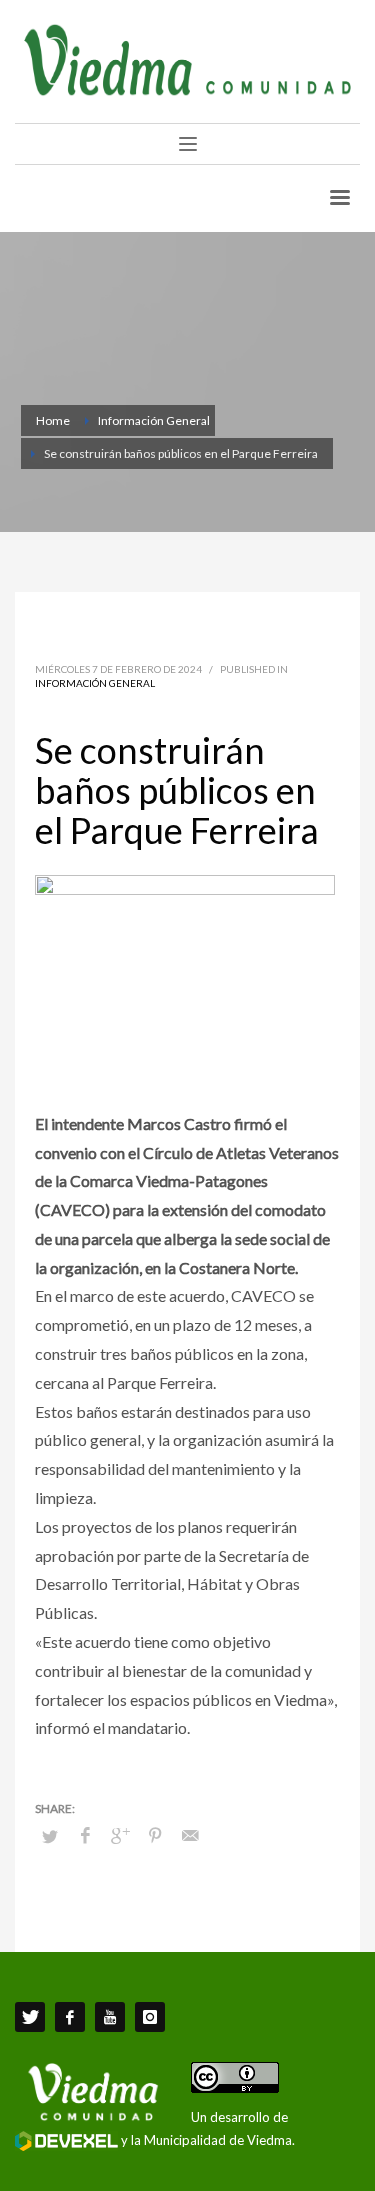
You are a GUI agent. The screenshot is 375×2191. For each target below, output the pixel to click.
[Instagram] (150, 2017)
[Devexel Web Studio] (66, 2141)
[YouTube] (110, 2017)
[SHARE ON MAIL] (190, 1835)
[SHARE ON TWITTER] (50, 1836)
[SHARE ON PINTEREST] (155, 1835)
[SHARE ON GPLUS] (120, 1835)
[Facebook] (70, 2017)
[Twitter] (30, 2017)
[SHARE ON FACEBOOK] (85, 1835)
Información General (95, 683)
